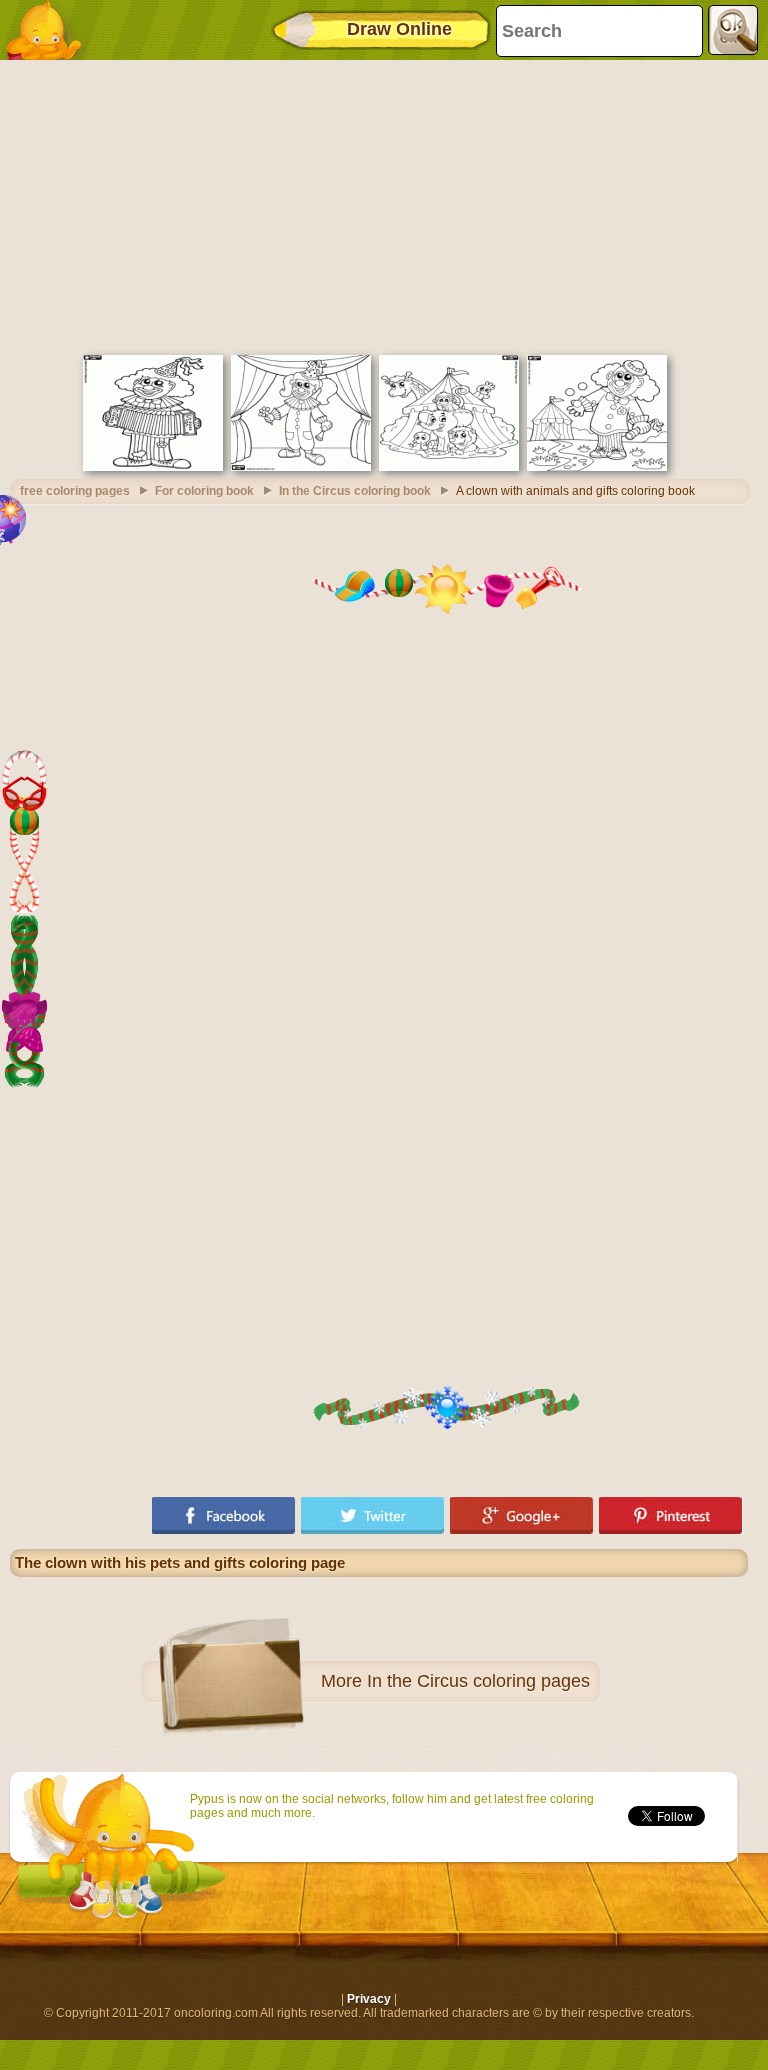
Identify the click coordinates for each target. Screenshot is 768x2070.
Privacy (369, 1999)
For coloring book (204, 491)
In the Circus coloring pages (478, 1681)
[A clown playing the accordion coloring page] (153, 467)
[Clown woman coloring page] (301, 467)
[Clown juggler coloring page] (597, 467)
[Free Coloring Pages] (50, 30)
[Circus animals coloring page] (449, 467)
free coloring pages (75, 491)
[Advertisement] (379, 205)
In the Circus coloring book (355, 491)
